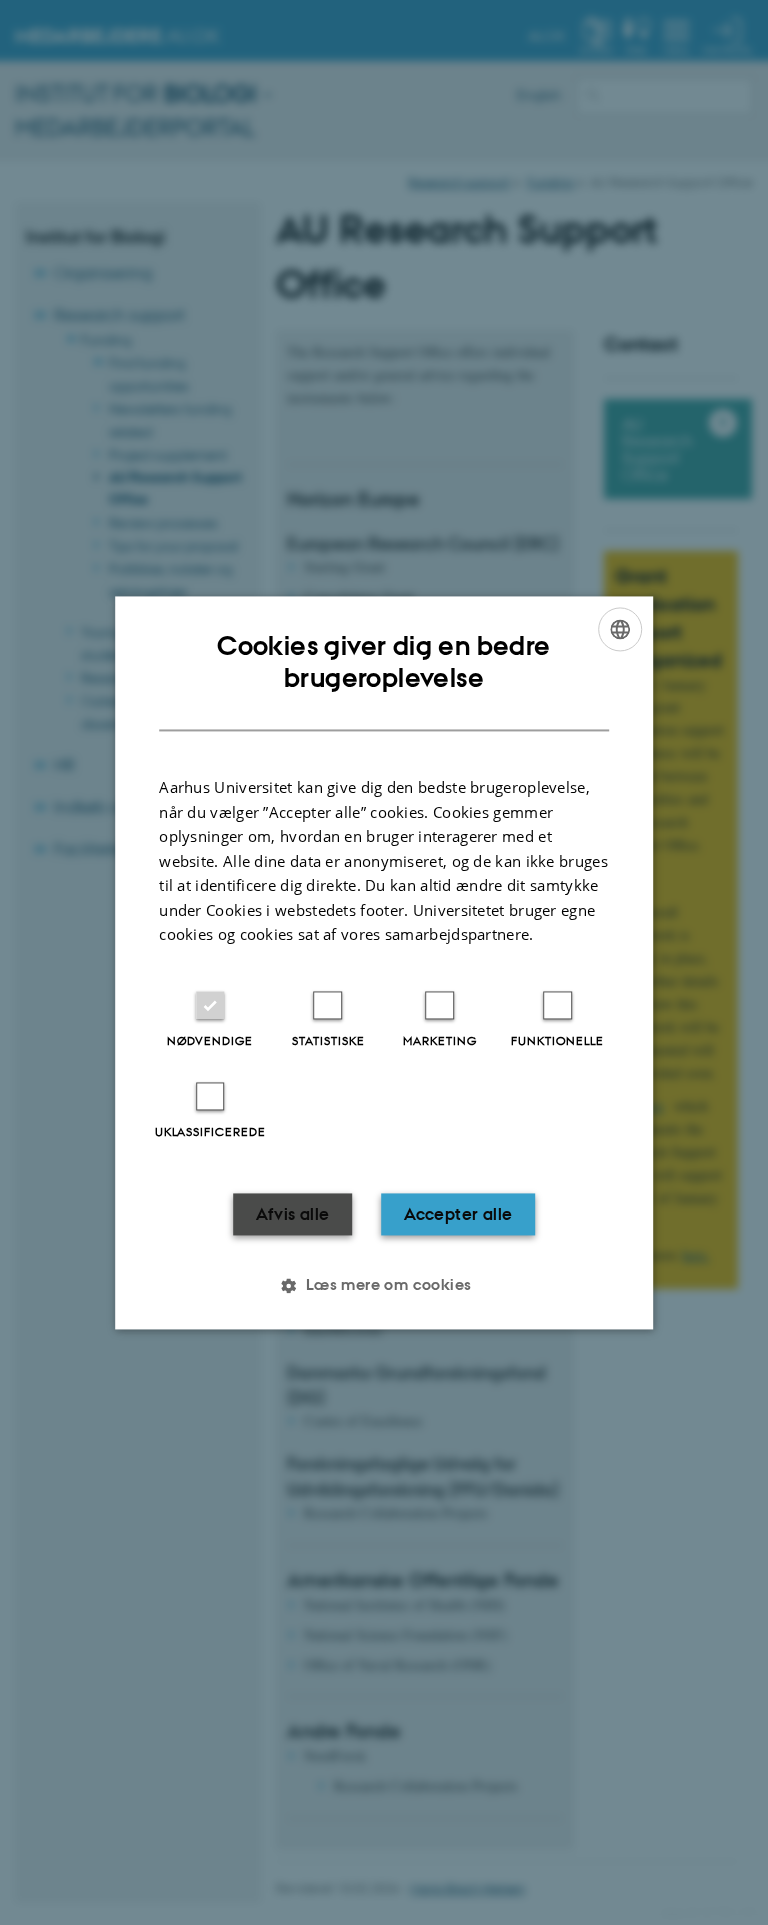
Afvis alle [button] (293, 1214)
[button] (383, 1285)
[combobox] (620, 629)
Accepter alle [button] (458, 1214)
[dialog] (384, 962)
